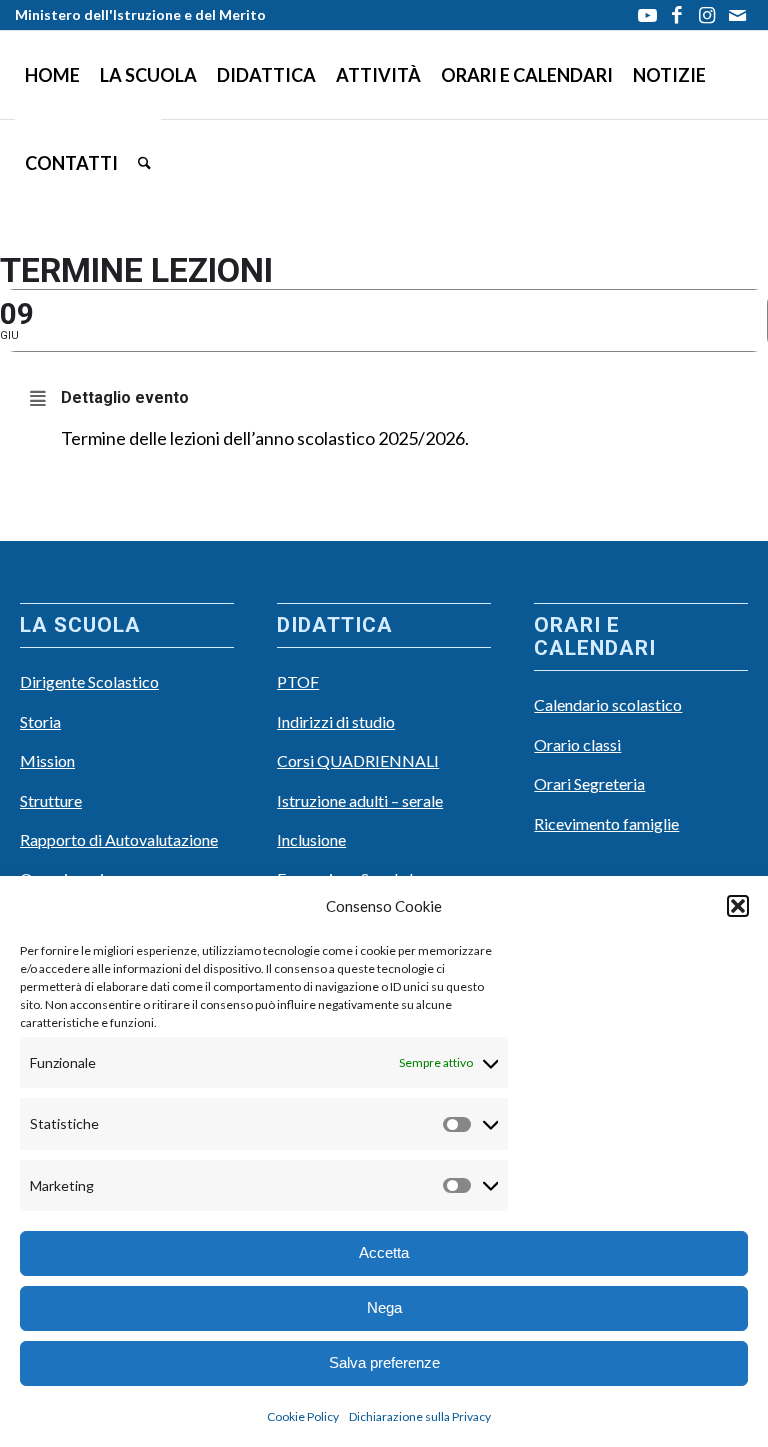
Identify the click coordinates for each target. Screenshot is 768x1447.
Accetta (384, 1252)
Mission (47, 760)
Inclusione (311, 839)
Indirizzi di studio (336, 721)
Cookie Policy (303, 1416)
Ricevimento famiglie (606, 823)
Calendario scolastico (608, 704)
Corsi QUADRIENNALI (358, 760)
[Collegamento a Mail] (738, 15)
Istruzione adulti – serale (360, 800)
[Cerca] (144, 163)
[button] (738, 906)
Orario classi (577, 744)
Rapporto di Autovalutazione (119, 839)
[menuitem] (52, 75)
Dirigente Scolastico (89, 681)
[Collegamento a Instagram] (707, 15)
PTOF (298, 681)
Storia (40, 721)
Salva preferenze (384, 1362)
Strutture (51, 800)
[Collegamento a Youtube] (647, 15)
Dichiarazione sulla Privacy (420, 1416)
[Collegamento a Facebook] (677, 15)
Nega (384, 1307)
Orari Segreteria (589, 783)
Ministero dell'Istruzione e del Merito (140, 14)
